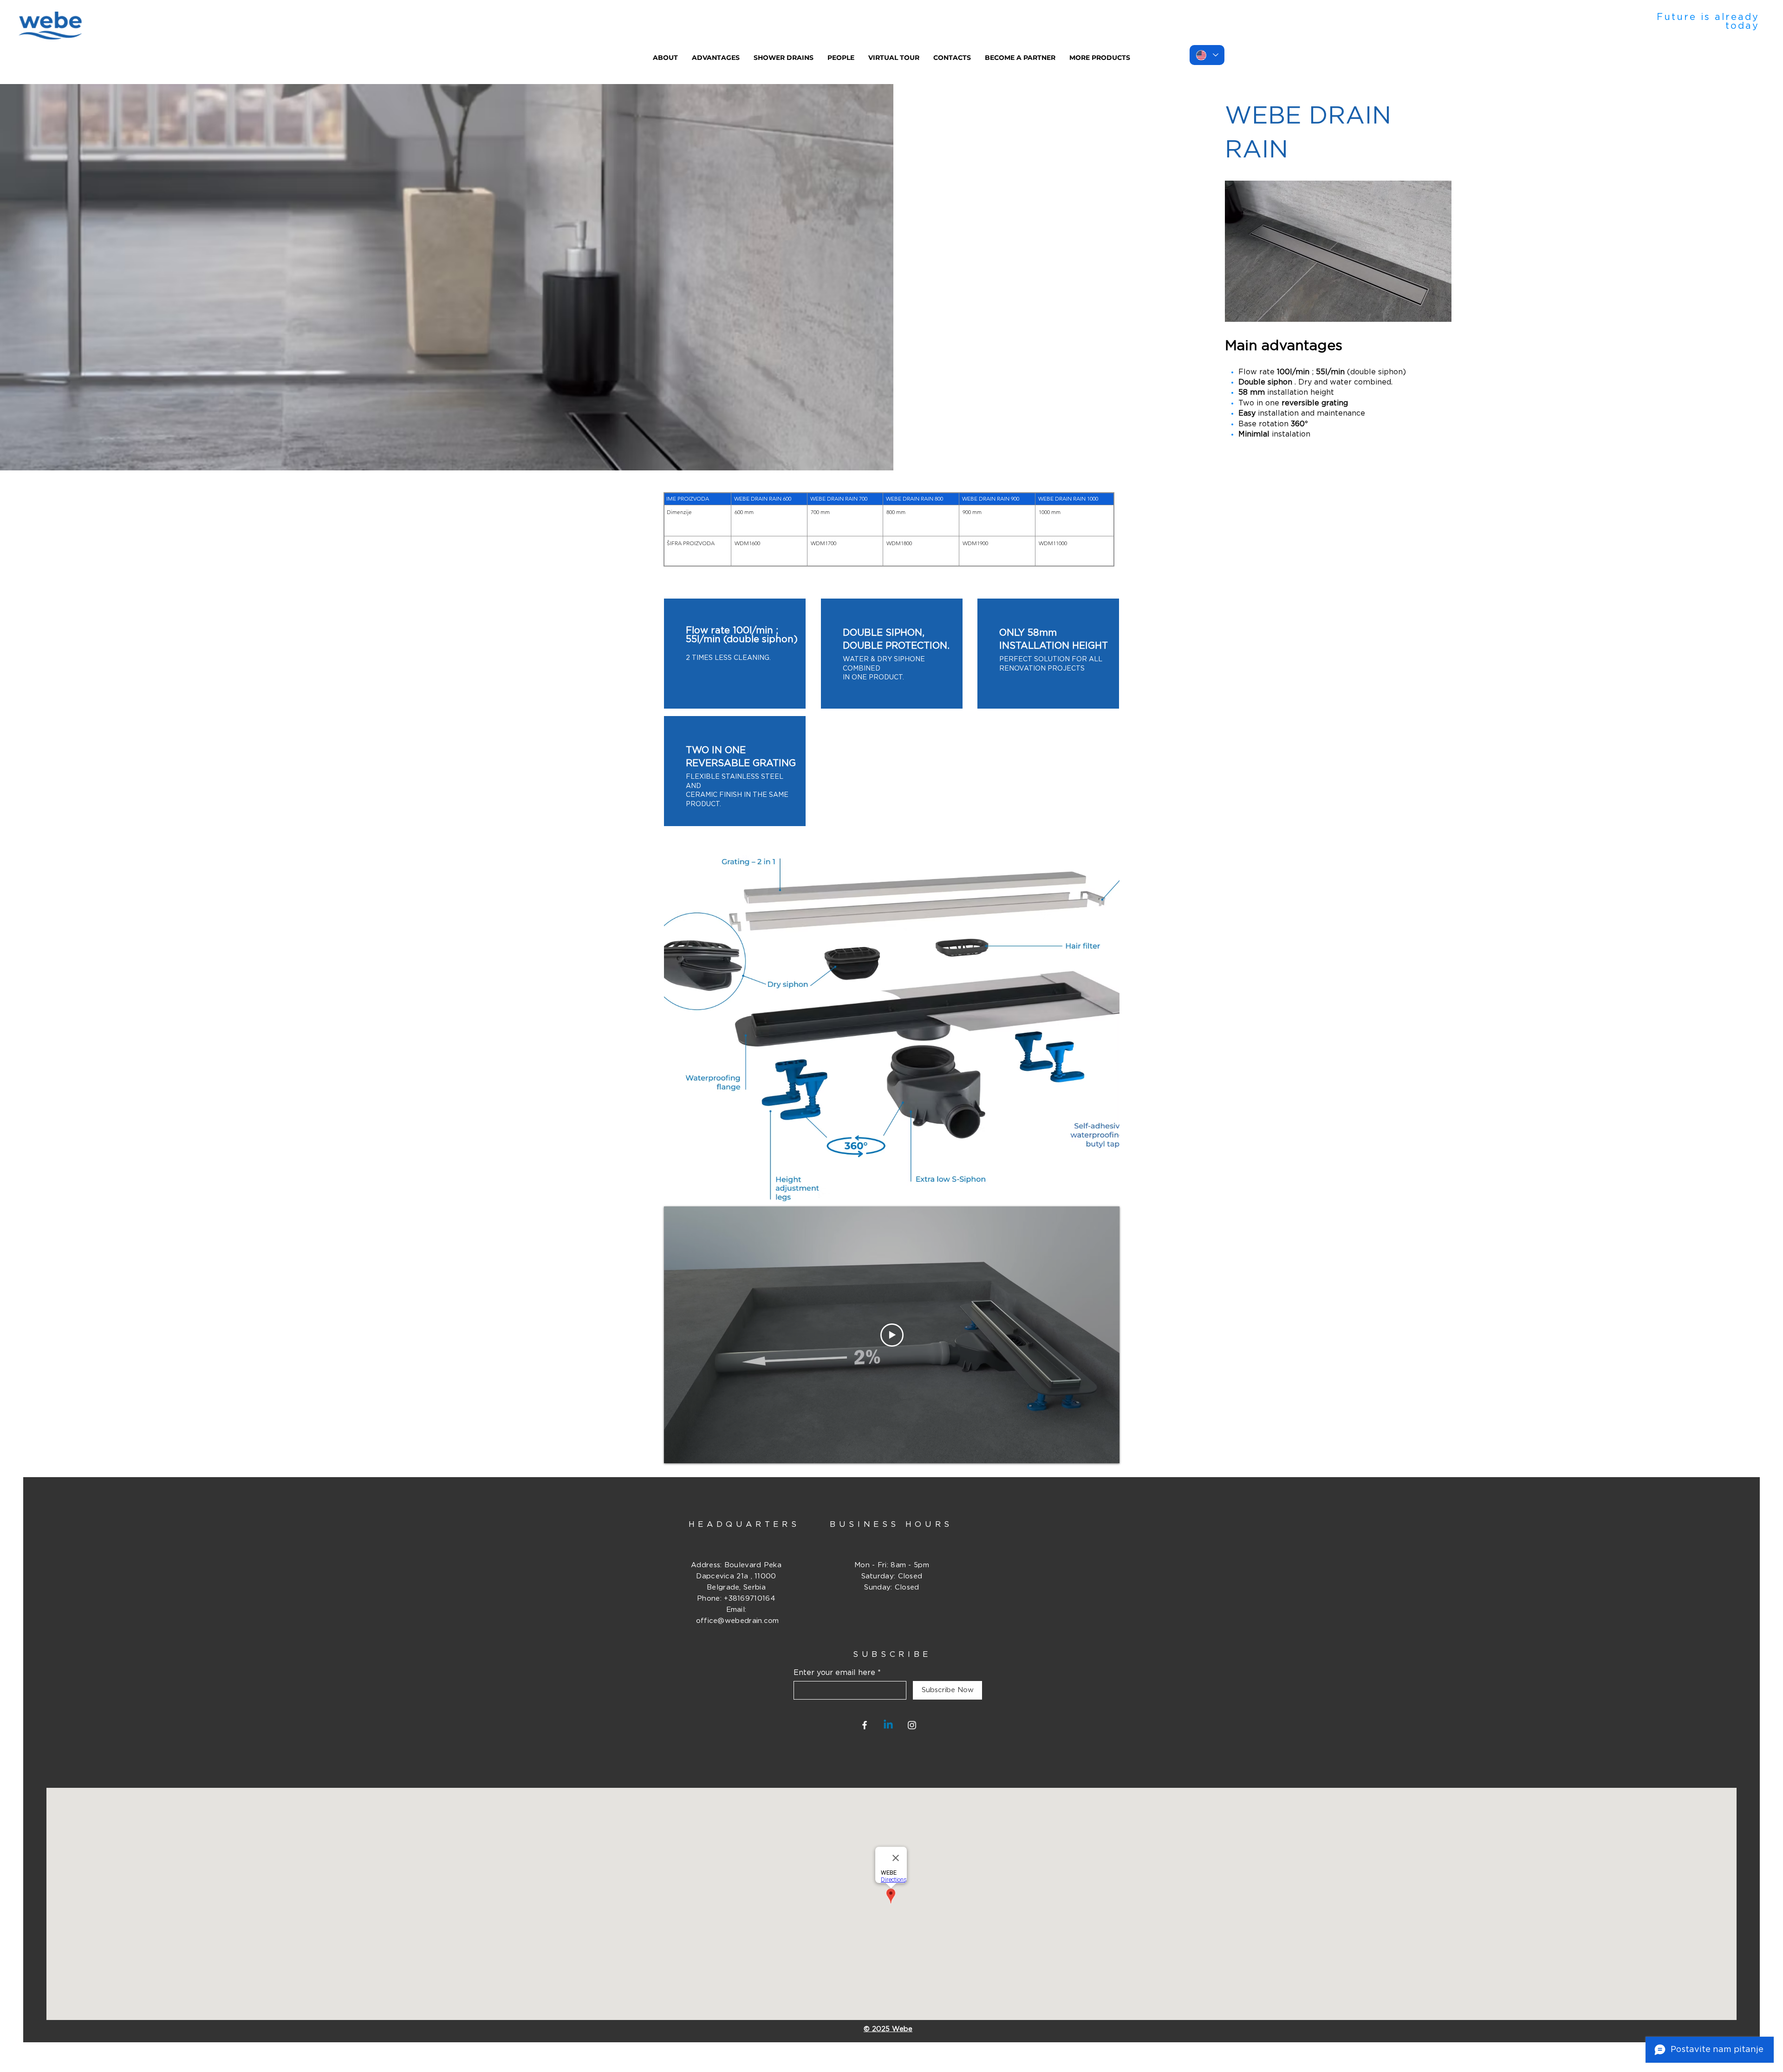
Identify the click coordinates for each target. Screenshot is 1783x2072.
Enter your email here (834, 1673)
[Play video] (892, 1335)
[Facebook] (865, 1725)
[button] (784, 58)
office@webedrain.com (738, 1621)
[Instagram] (912, 1725)
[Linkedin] (888, 1725)
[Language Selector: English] (1207, 55)
